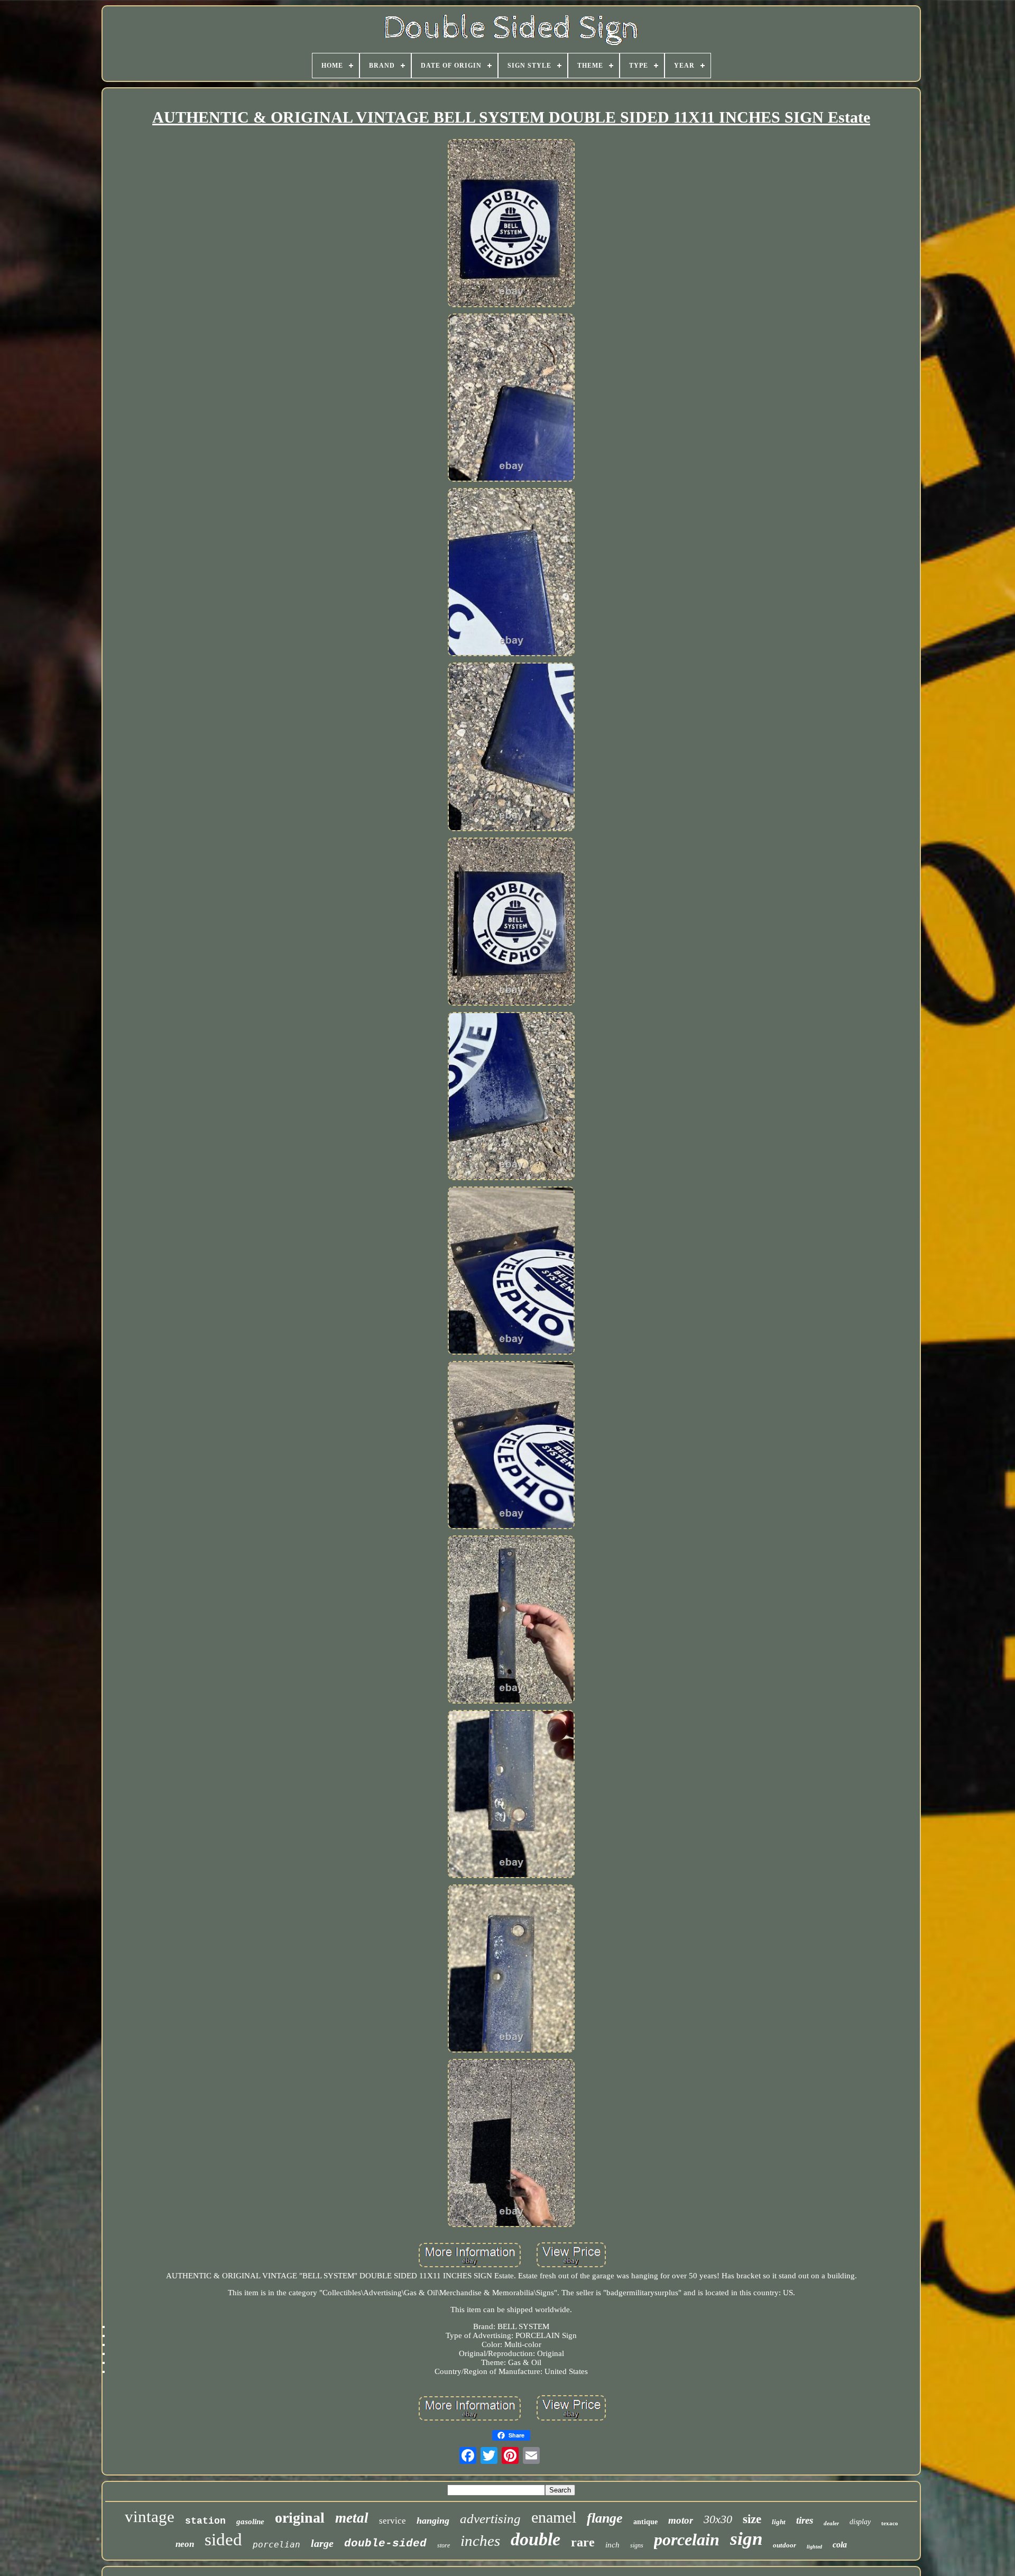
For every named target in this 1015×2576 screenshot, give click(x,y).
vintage (150, 2517)
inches (480, 2541)
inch (612, 2545)
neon (185, 2544)
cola (840, 2545)
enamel (554, 2517)
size (752, 2519)
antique (645, 2522)
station (205, 2521)
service (393, 2521)
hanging (433, 2520)
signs (637, 2545)
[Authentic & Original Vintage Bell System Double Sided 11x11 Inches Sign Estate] (511, 224)
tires (805, 2520)
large (322, 2543)
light (779, 2522)
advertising (490, 2519)
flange (605, 2518)
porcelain (687, 2540)
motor (681, 2520)
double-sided (385, 2543)
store (444, 2545)
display (860, 2522)
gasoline (250, 2522)
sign (746, 2539)
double (536, 2539)
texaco (890, 2523)
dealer (831, 2523)
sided (223, 2540)
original (300, 2518)
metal (352, 2518)
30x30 (718, 2519)
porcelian (276, 2545)
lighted (814, 2547)
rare (583, 2542)
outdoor (785, 2545)
